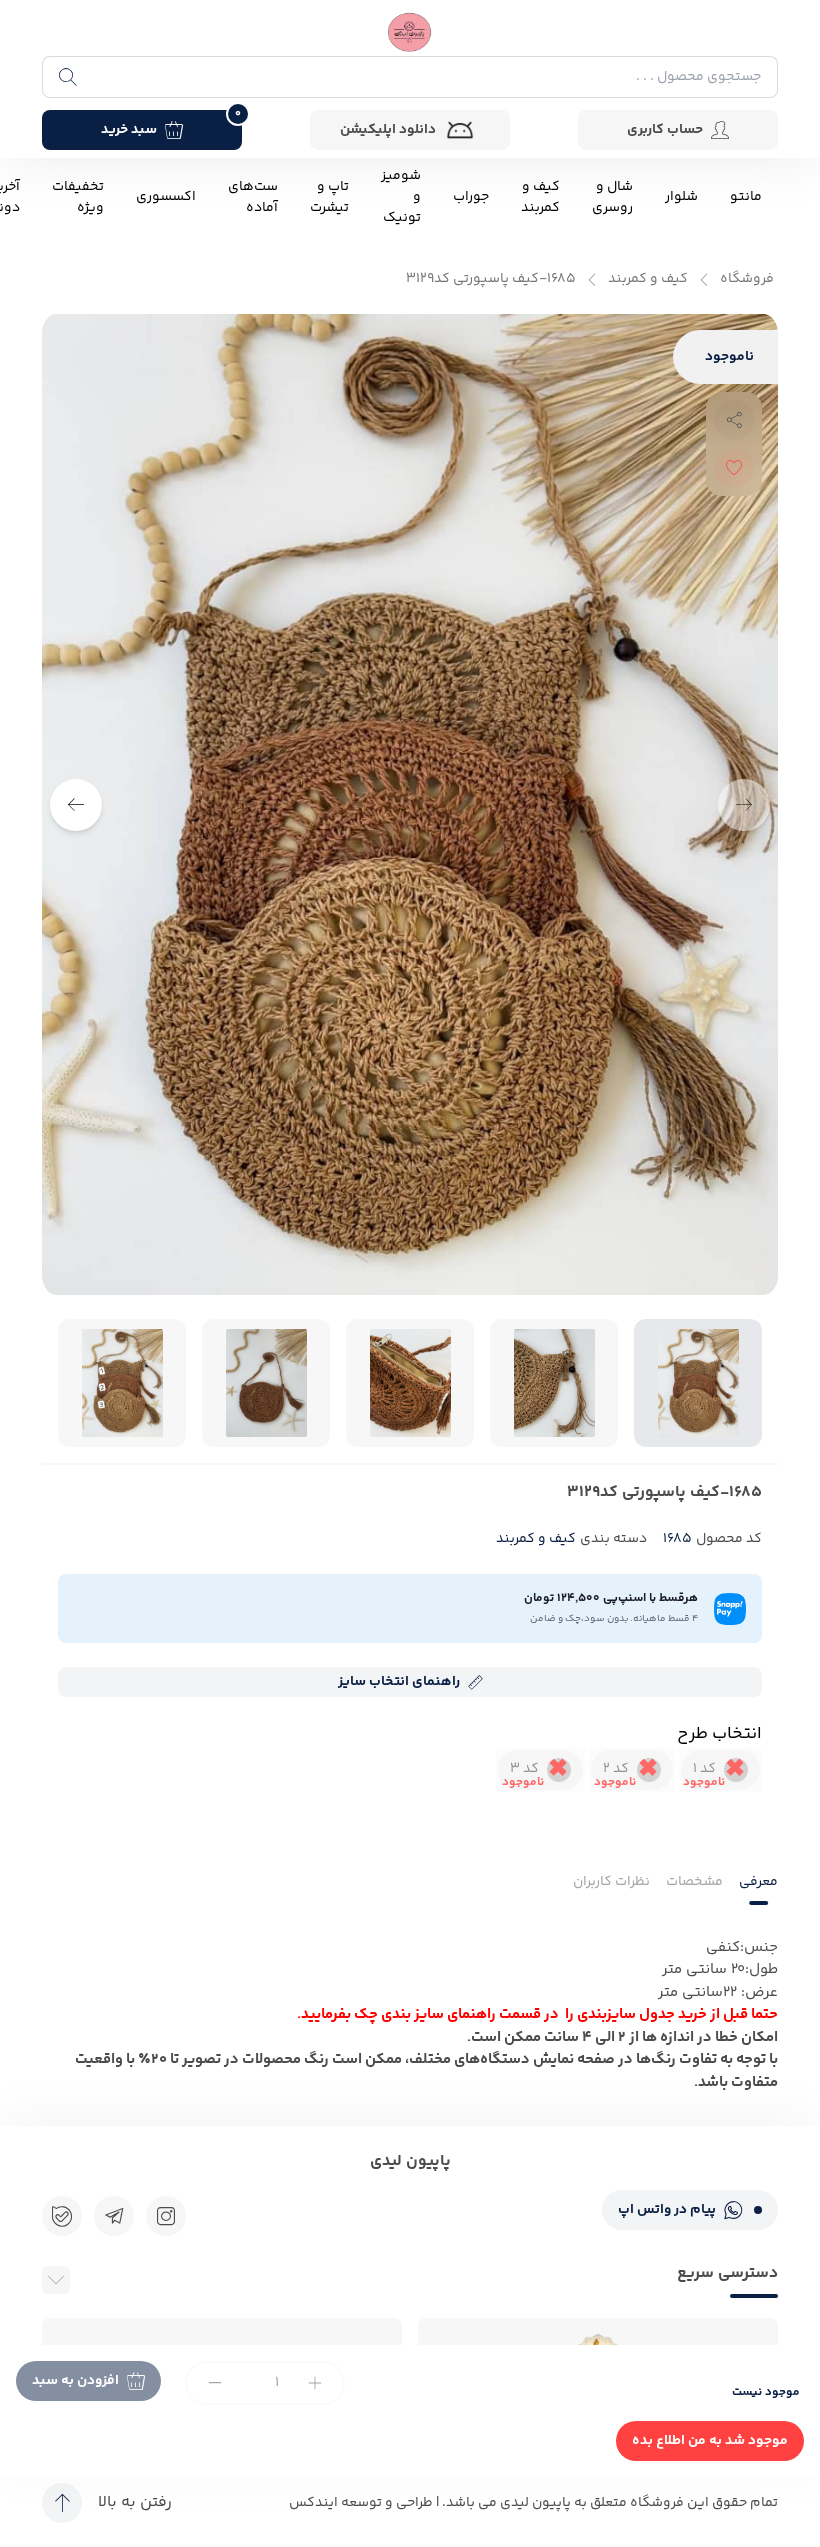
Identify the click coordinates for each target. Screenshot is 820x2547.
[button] (76, 805)
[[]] (114, 2216)
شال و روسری (612, 198)
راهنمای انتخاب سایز (399, 1682)
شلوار (681, 197)
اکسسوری (166, 197)
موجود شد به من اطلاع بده (710, 2441)
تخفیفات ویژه (78, 198)
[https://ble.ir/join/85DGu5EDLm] (62, 2216)
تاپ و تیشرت (329, 198)
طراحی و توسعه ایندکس (361, 2503)
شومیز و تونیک (401, 197)
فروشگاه (747, 279)
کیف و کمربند (540, 198)
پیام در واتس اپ (667, 2210)
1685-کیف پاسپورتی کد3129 (491, 279)
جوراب (471, 197)
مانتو (746, 197)
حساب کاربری (665, 130)
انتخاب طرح (719, 1734)
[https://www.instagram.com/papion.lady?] (166, 2216)
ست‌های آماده (253, 198)
